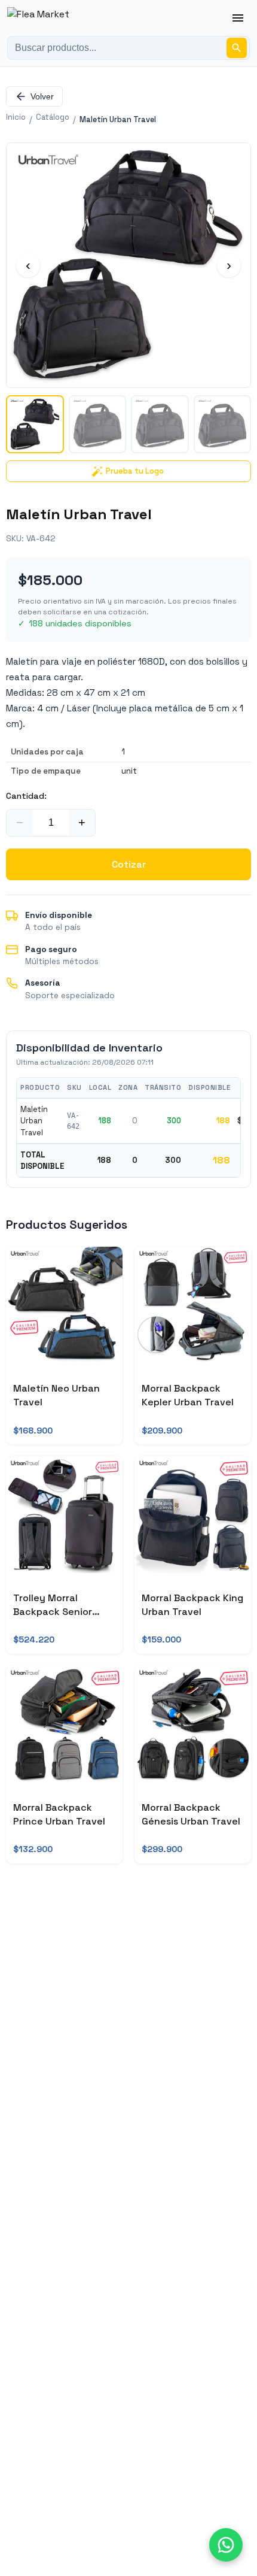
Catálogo (53, 117)
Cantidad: (26, 796)
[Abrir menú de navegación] (238, 18)
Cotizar (129, 864)
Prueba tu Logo (135, 471)
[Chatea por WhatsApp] (226, 2545)
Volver (42, 96)
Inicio (16, 117)
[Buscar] (237, 48)
